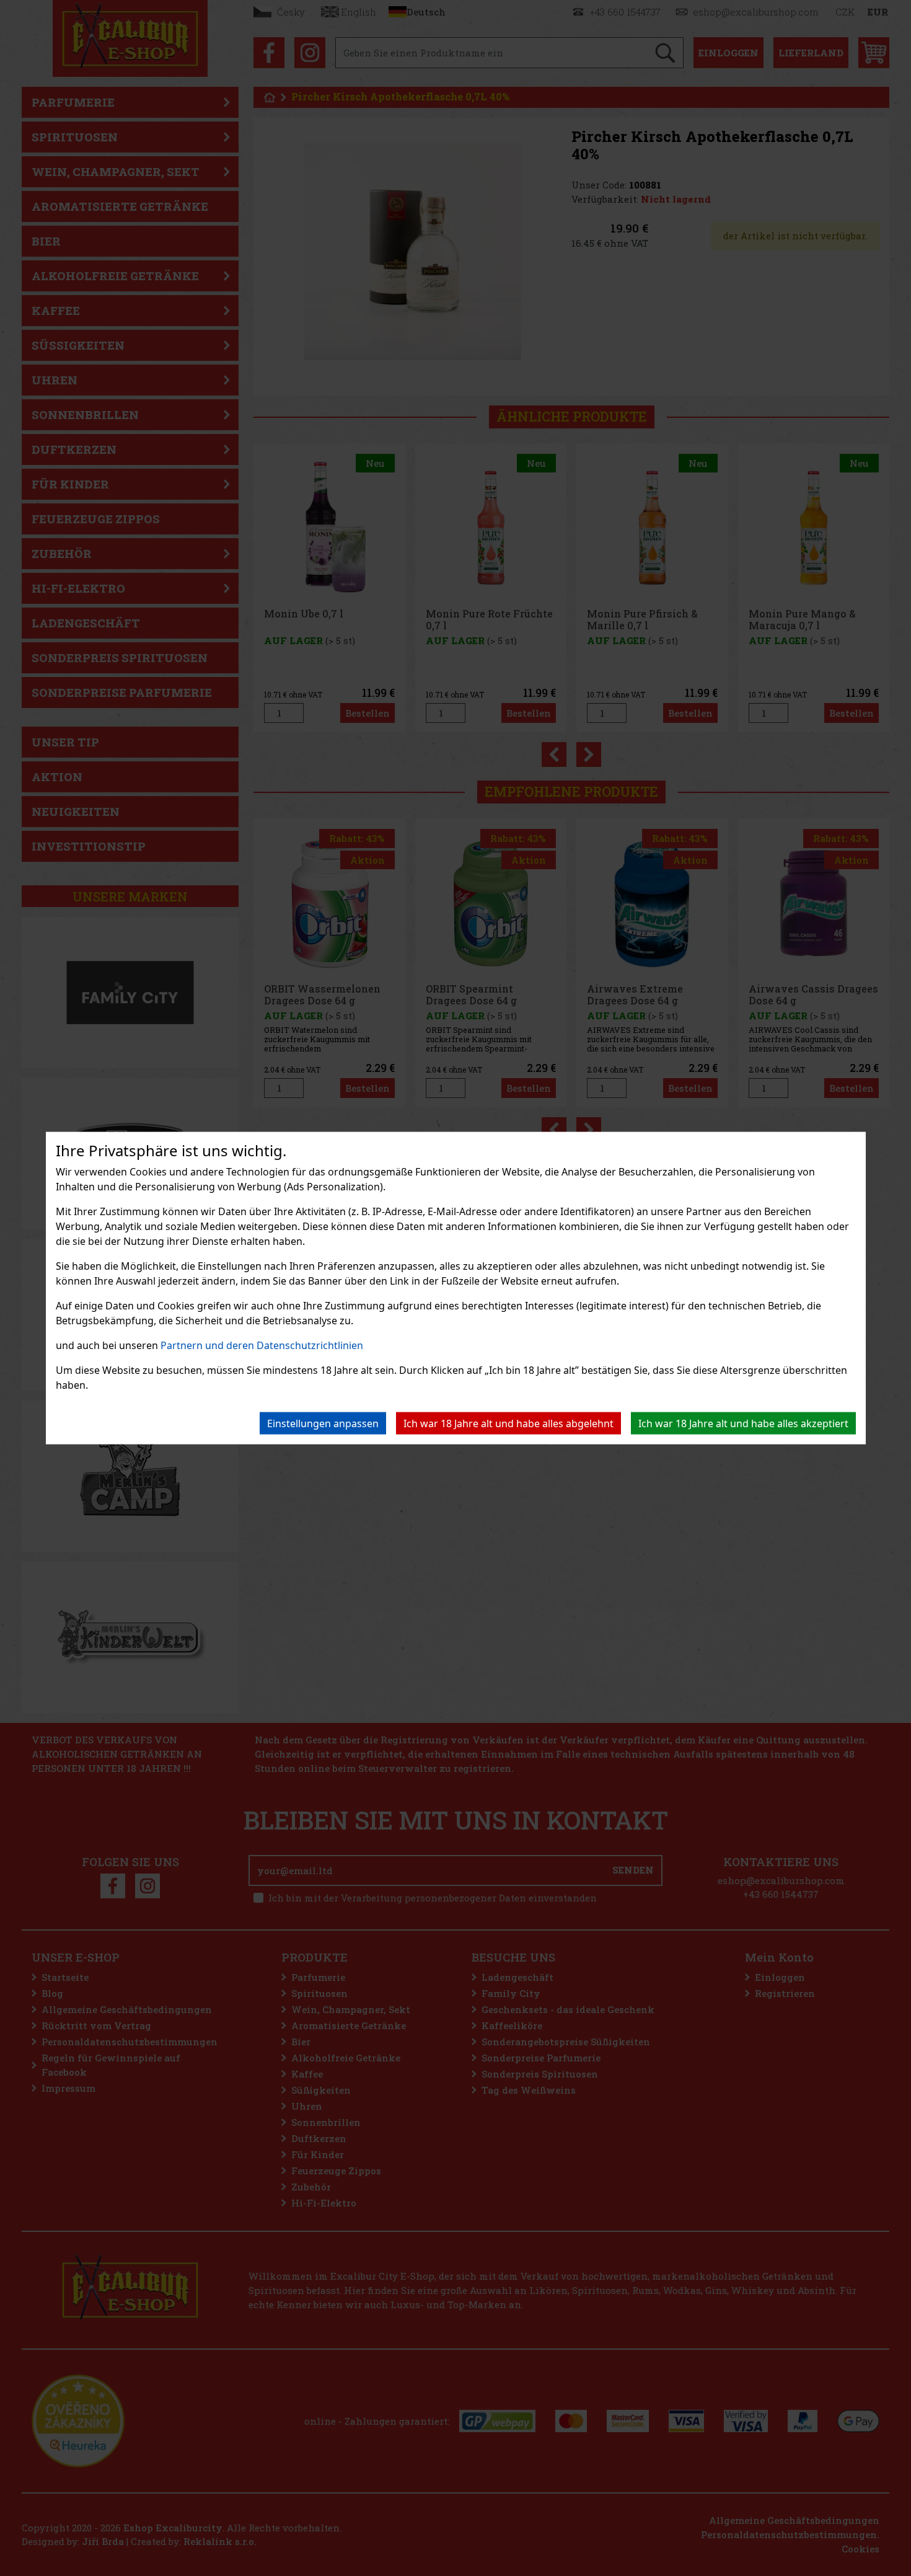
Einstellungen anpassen (323, 1423)
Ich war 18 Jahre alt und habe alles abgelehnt (508, 1423)
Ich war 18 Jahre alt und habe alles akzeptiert (743, 1423)
